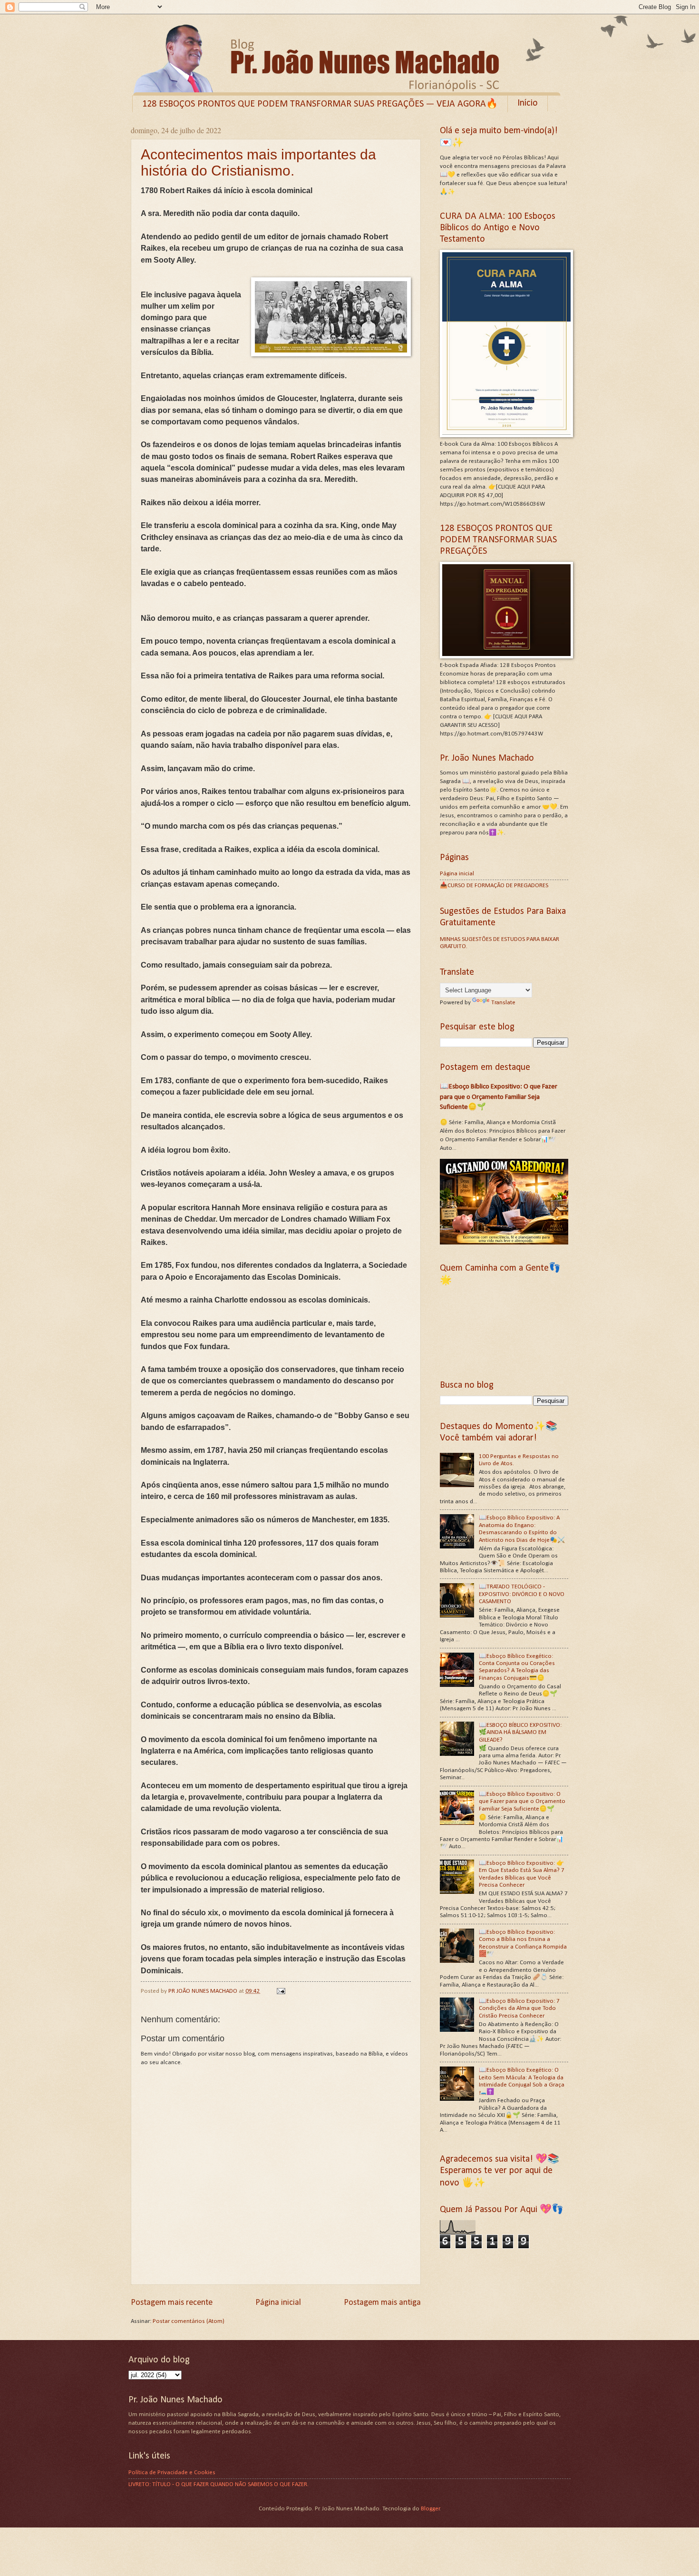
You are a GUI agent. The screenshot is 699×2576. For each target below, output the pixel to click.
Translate (503, 1003)
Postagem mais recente (172, 2303)
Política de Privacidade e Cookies (172, 2473)
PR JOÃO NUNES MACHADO (204, 1991)
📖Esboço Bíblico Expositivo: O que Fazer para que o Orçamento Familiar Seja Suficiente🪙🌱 (499, 1097)
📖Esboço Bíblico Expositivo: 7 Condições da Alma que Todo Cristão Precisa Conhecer (519, 2008)
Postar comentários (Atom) (189, 2321)
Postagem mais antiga (382, 2303)
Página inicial (278, 2303)
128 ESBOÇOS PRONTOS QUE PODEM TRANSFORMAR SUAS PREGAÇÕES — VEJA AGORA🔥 (320, 104)
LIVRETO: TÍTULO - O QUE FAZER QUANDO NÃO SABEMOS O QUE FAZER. (218, 2484)
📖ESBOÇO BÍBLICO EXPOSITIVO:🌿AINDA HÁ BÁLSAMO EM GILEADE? (520, 1733)
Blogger (430, 2509)
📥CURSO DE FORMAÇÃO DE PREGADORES (494, 886)
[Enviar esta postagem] (280, 1991)
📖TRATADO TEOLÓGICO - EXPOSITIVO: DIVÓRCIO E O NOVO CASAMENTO (522, 1594)
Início (528, 103)
